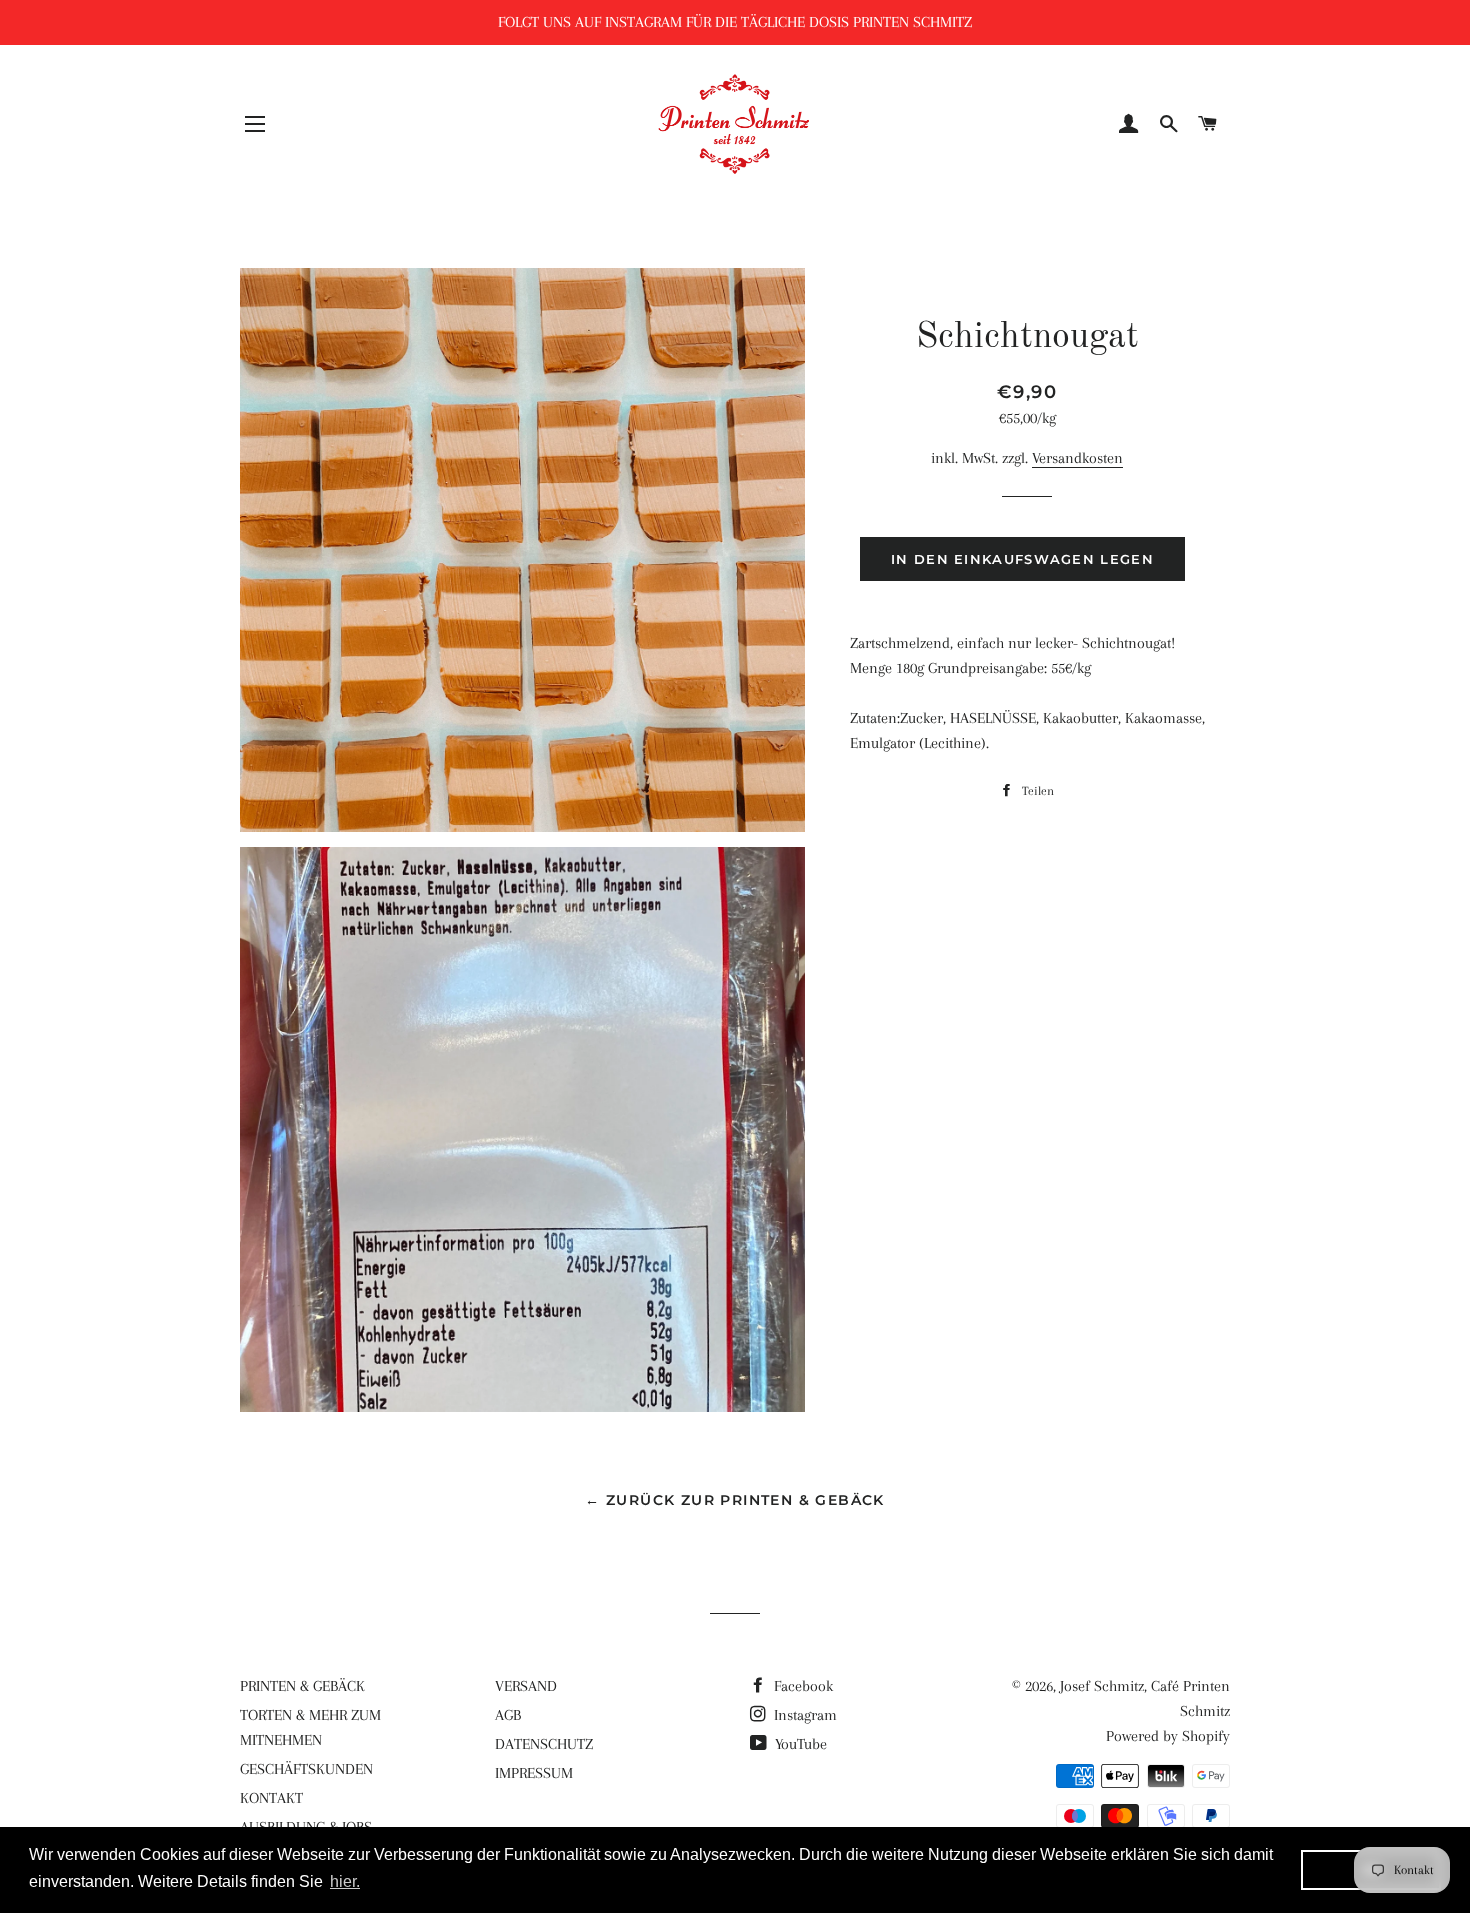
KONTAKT (271, 1798)
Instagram (803, 1715)
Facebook (801, 1686)
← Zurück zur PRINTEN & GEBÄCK (735, 1500)
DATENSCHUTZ (544, 1744)
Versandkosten (1077, 458)
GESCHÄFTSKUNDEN (306, 1769)
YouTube (799, 1744)
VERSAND (526, 1686)
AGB (508, 1715)
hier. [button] (345, 1881)
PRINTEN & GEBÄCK (302, 1686)
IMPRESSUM (534, 1773)
